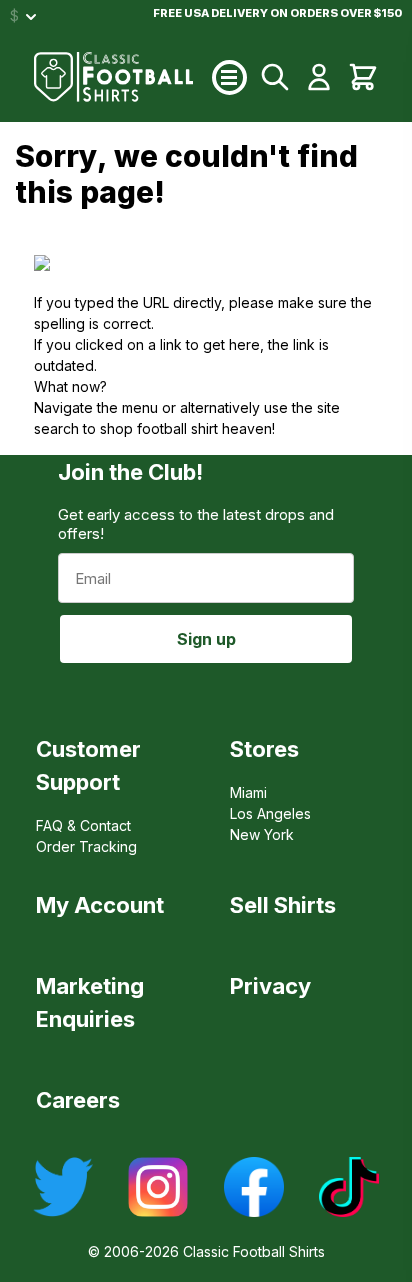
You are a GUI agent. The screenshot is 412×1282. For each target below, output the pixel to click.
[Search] (275, 77)
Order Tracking (86, 846)
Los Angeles (270, 813)
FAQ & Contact (83, 825)
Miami (248, 792)
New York (262, 834)
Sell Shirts (283, 905)
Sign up (206, 639)
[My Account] (319, 77)
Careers (78, 1100)
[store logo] (123, 77)
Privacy (270, 986)
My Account (100, 905)
